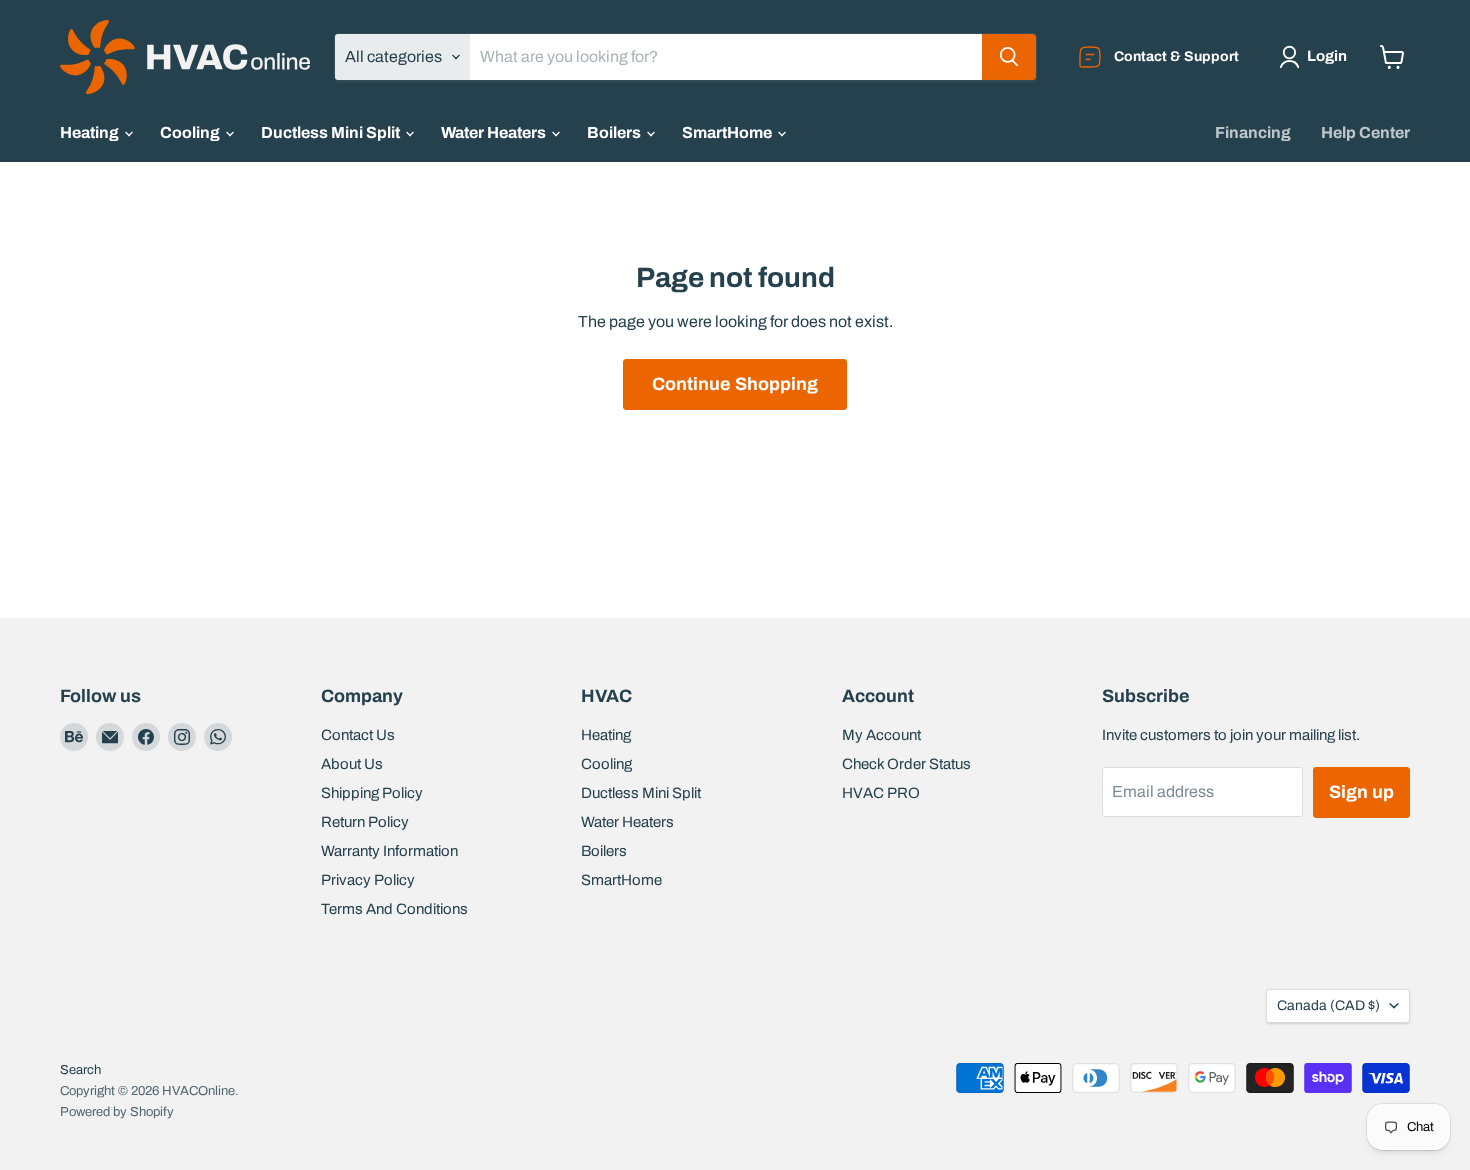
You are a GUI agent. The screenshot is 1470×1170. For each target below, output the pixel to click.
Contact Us (358, 735)
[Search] (1009, 57)
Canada (1328, 1005)
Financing (1253, 132)
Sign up (1361, 792)
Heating (91, 132)
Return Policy (365, 822)
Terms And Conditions (394, 909)
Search (80, 1070)
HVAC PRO (881, 793)
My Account (881, 735)
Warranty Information (389, 851)
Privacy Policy (368, 880)
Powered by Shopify (117, 1112)
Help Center (1365, 132)
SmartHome (728, 132)
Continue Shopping (735, 384)
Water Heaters (495, 132)
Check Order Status (906, 764)
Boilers (615, 132)
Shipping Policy (372, 793)
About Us (352, 764)
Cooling (191, 132)
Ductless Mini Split (332, 132)
